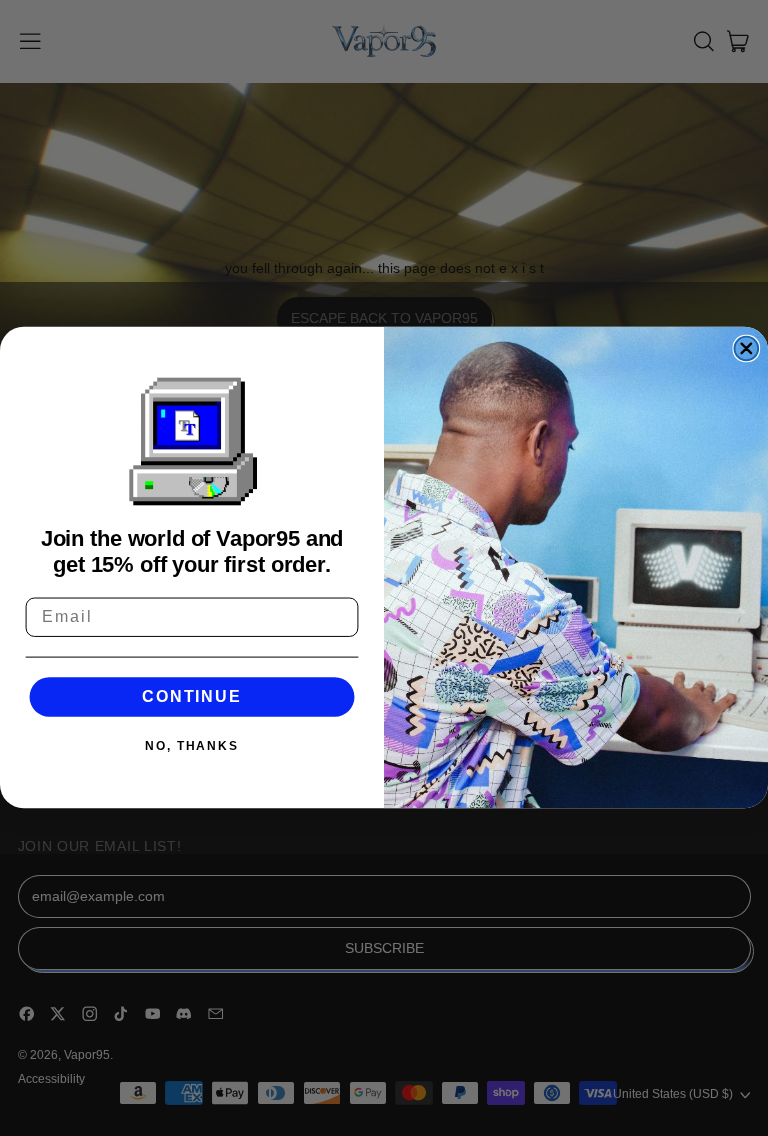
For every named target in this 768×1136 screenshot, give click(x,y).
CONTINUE (191, 696)
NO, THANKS (192, 747)
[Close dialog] (747, 349)
